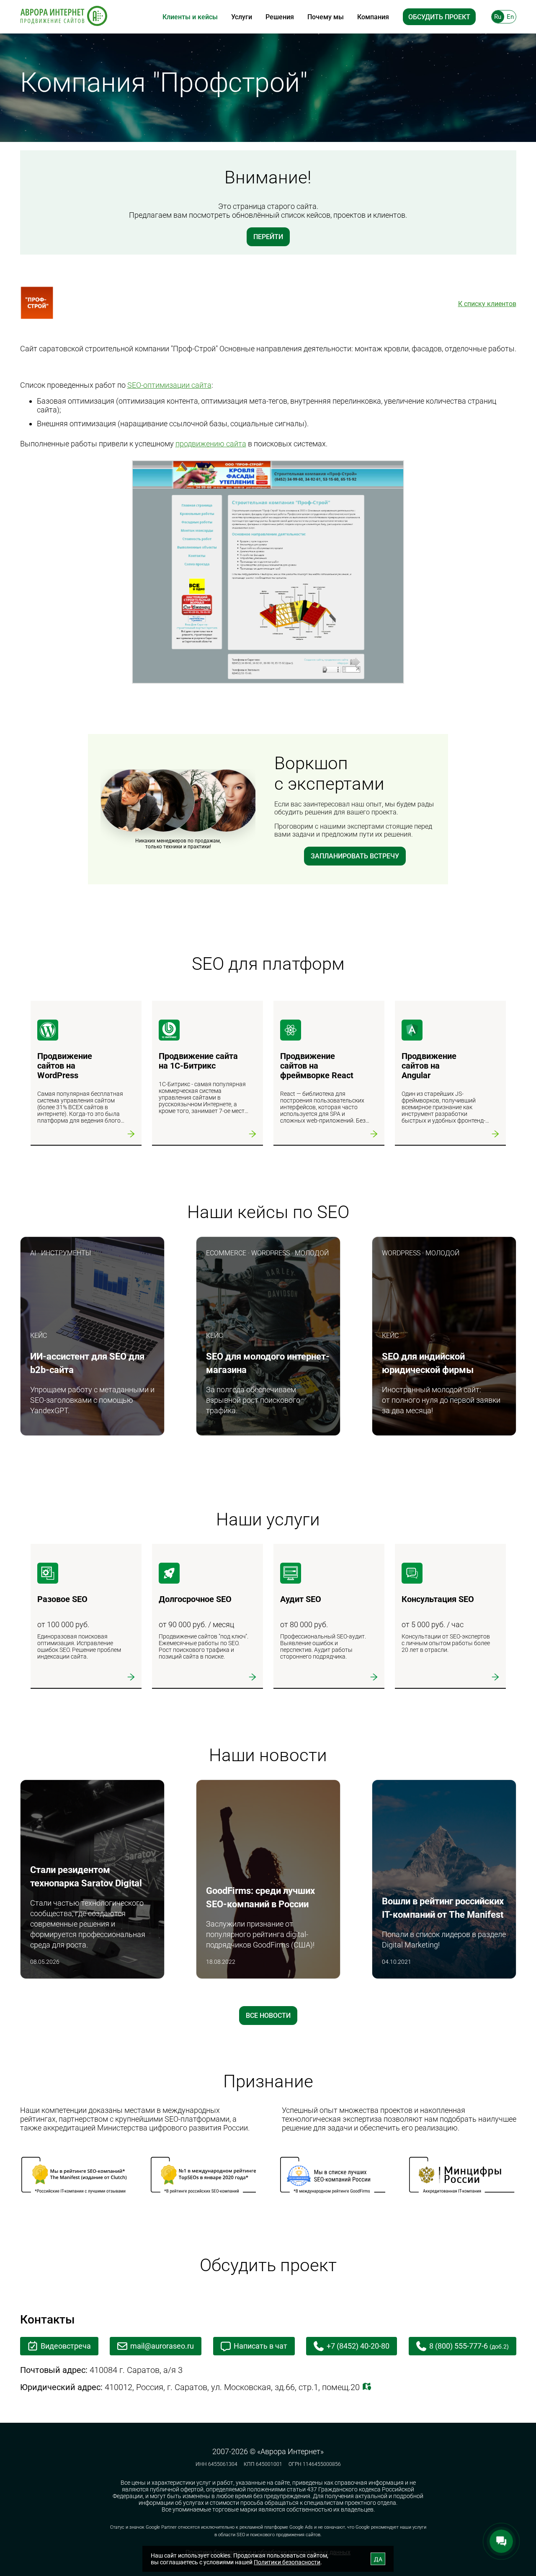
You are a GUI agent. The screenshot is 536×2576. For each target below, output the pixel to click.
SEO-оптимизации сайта (169, 385)
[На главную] (64, 17)
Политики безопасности (287, 2562)
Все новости (268, 2016)
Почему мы (326, 17)
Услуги (242, 17)
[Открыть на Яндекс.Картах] (367, 2387)
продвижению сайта (211, 444)
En (510, 17)
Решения (280, 17)
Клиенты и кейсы (190, 17)
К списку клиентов (487, 304)
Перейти (268, 237)
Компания (373, 17)
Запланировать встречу (355, 856)
